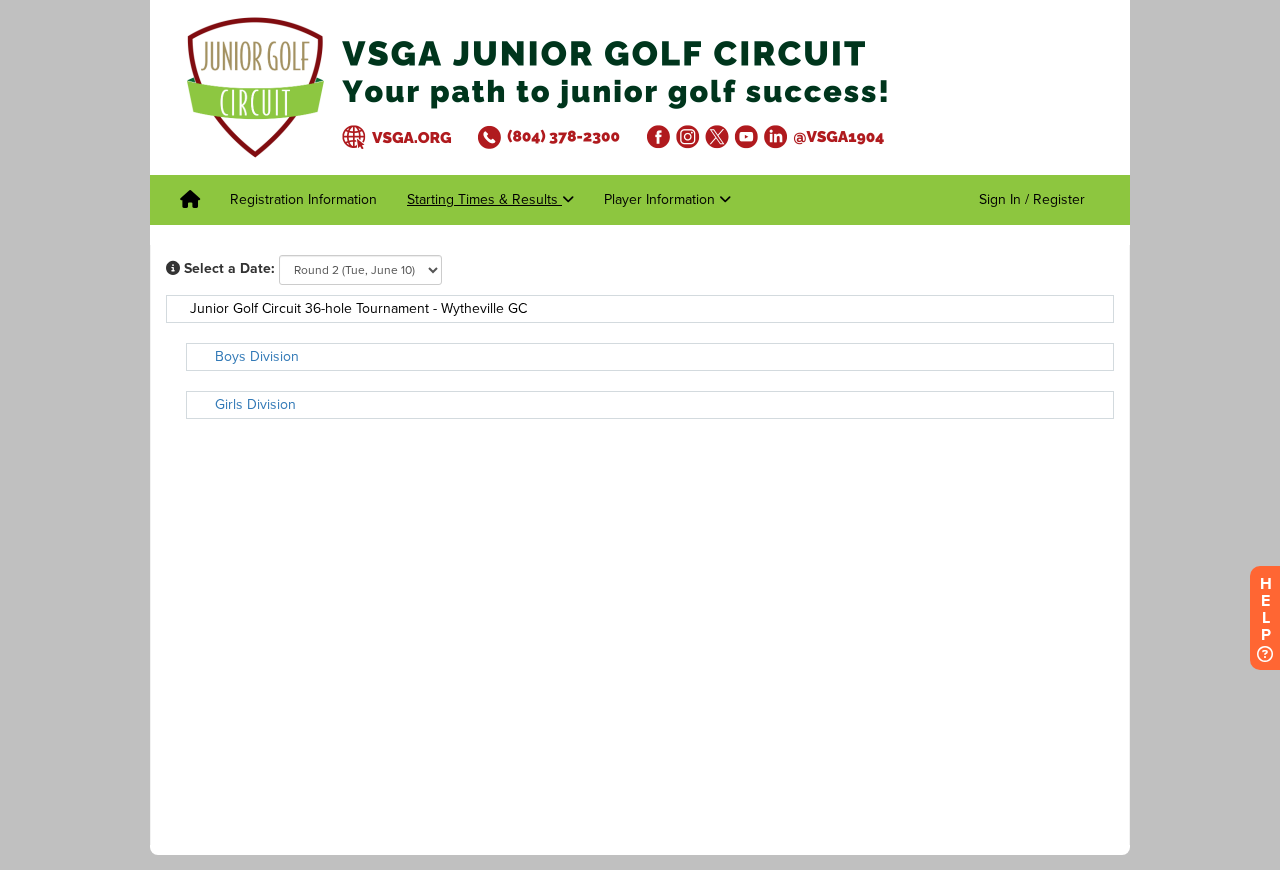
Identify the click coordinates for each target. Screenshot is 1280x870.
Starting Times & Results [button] (484, 199)
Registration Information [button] (303, 199)
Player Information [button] (661, 199)
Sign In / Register (1032, 199)
